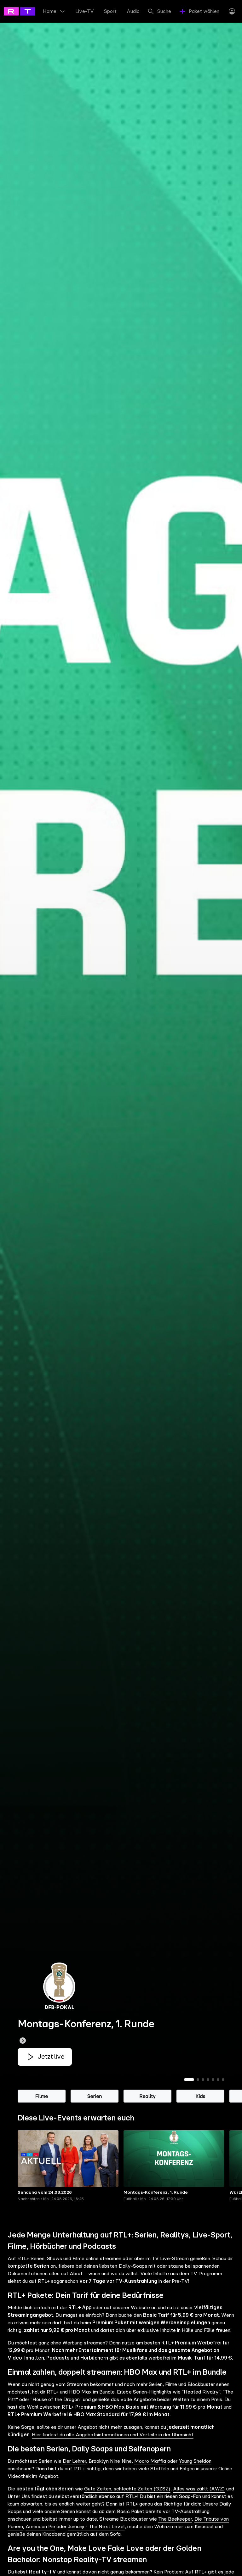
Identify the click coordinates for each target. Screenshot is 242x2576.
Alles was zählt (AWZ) (199, 2489)
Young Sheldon (195, 2461)
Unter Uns (19, 2496)
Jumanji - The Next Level (96, 2527)
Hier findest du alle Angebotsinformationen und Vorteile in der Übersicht (113, 2435)
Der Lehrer (74, 2461)
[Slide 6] (218, 2080)
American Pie (40, 2527)
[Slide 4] (208, 2080)
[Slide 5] (213, 2080)
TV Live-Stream (170, 2259)
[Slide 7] (223, 2080)
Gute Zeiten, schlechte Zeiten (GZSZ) (127, 2489)
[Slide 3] (203, 2080)
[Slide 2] (198, 2080)
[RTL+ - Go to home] (32, 11)
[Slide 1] (189, 2080)
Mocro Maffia (150, 2461)
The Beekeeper (175, 2519)
